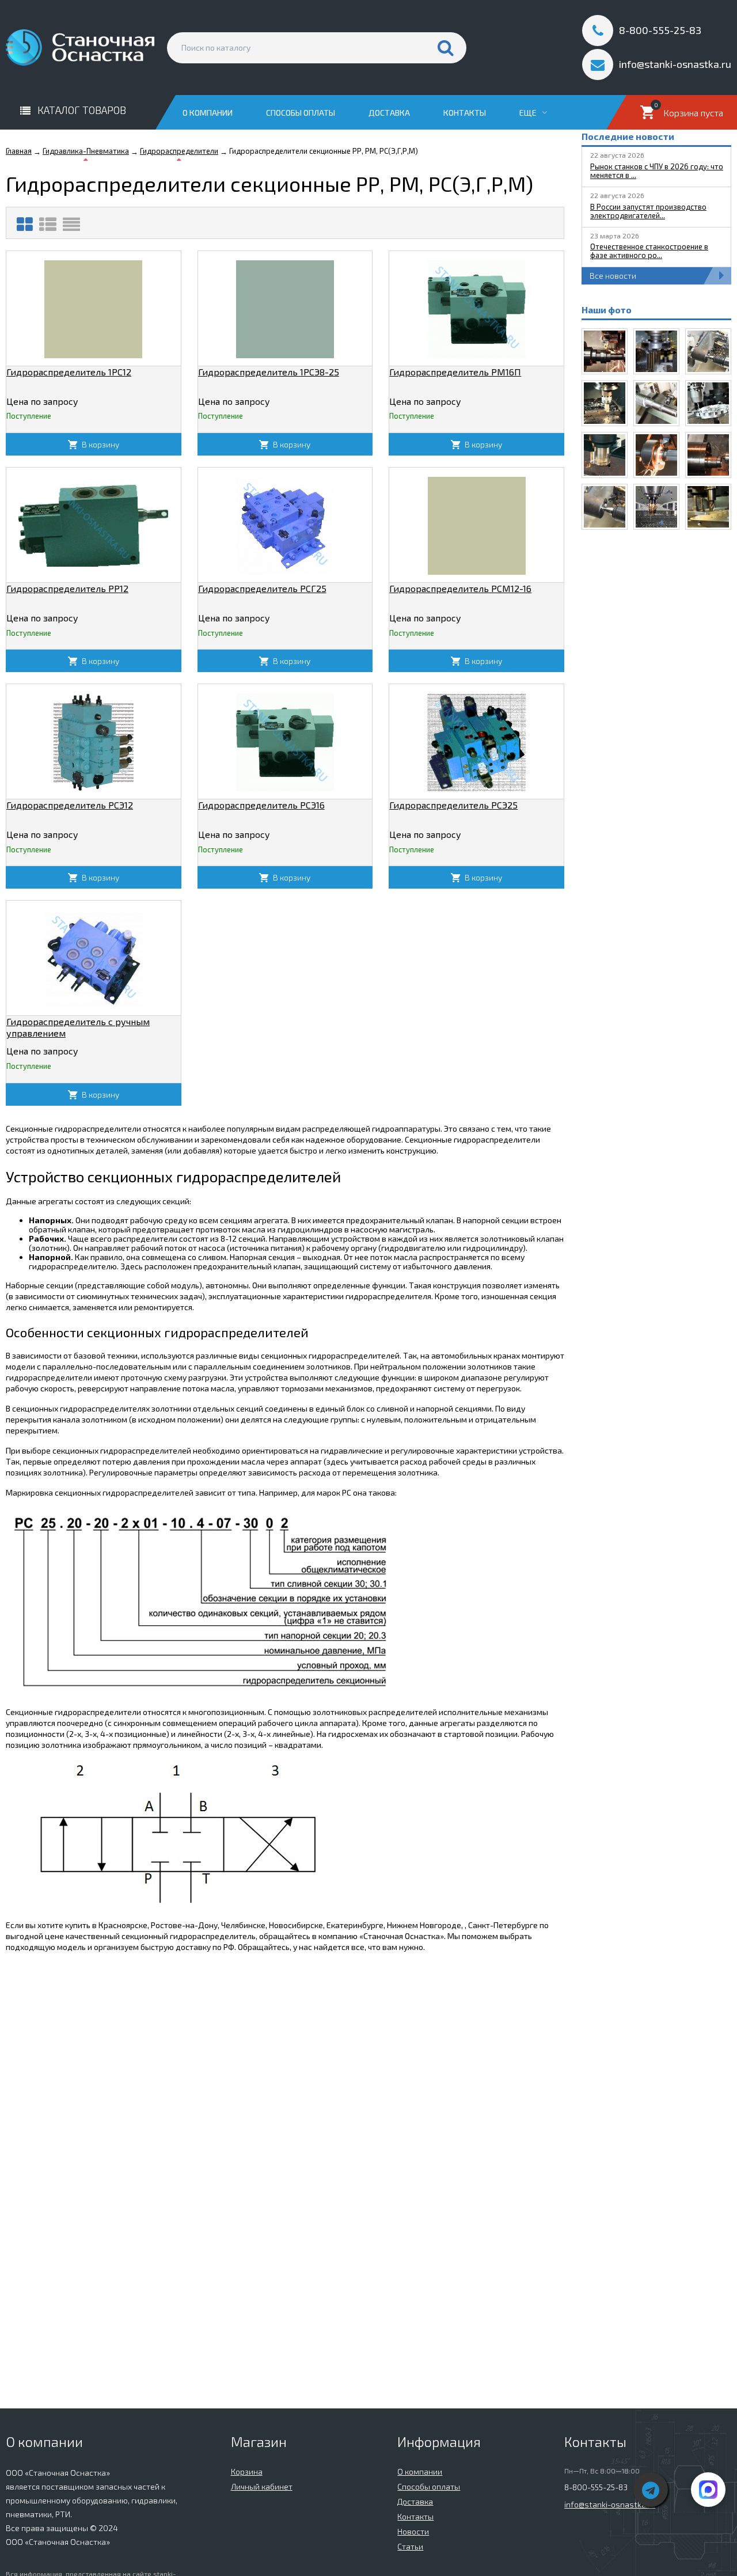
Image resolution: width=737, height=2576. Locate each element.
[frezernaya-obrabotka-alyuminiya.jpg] (708, 403)
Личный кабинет (262, 2486)
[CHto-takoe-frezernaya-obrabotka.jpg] (605, 403)
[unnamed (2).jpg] (708, 507)
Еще (529, 113)
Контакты (465, 113)
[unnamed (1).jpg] (656, 507)
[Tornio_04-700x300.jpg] (708, 455)
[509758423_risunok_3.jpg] (656, 351)
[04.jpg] (656, 403)
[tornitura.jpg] (605, 507)
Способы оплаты (301, 113)
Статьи (410, 2546)
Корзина (247, 2471)
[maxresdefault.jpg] (605, 455)
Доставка (389, 113)
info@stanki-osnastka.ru (610, 2504)
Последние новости (628, 136)
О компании (208, 113)
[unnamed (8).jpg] (605, 351)
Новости (413, 2531)
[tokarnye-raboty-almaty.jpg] (656, 455)
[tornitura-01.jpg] (708, 351)
